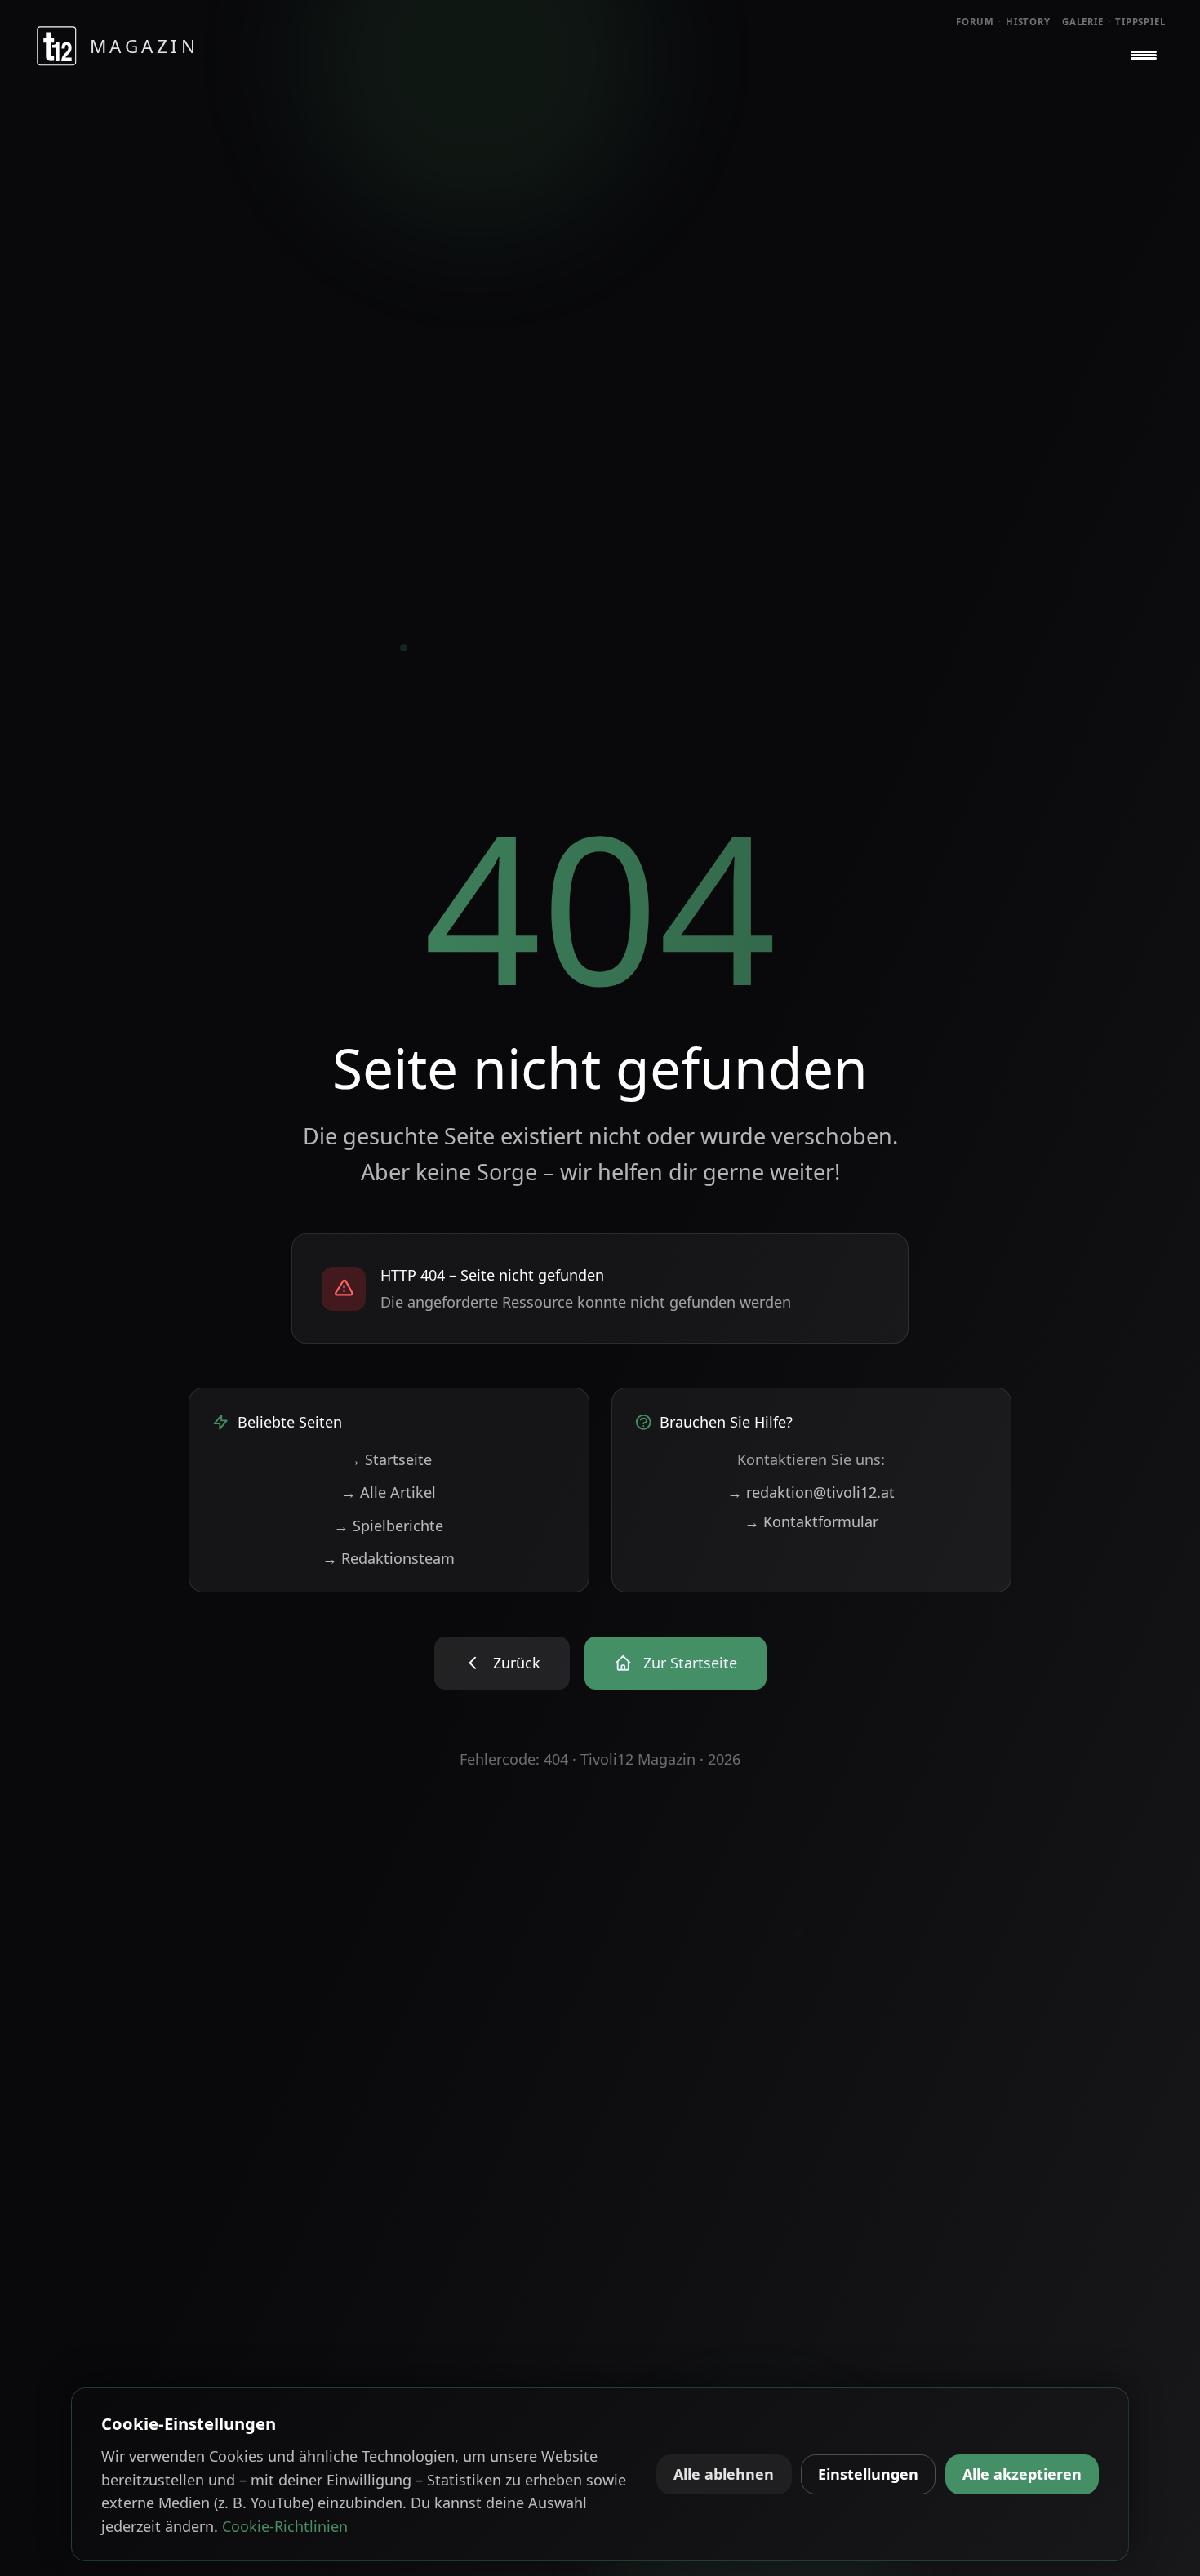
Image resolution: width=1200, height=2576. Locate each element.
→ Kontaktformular (811, 1521)
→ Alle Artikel (389, 1492)
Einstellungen (868, 2474)
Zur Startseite (690, 1663)
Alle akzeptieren (1022, 2474)
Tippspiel (1140, 22)
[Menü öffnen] (1144, 56)
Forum (975, 22)
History (1028, 22)
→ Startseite (389, 1459)
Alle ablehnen (724, 2474)
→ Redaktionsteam (389, 1558)
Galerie (1083, 22)
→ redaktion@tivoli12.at (811, 1492)
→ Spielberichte (389, 1526)
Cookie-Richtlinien (285, 2526)
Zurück (517, 1663)
